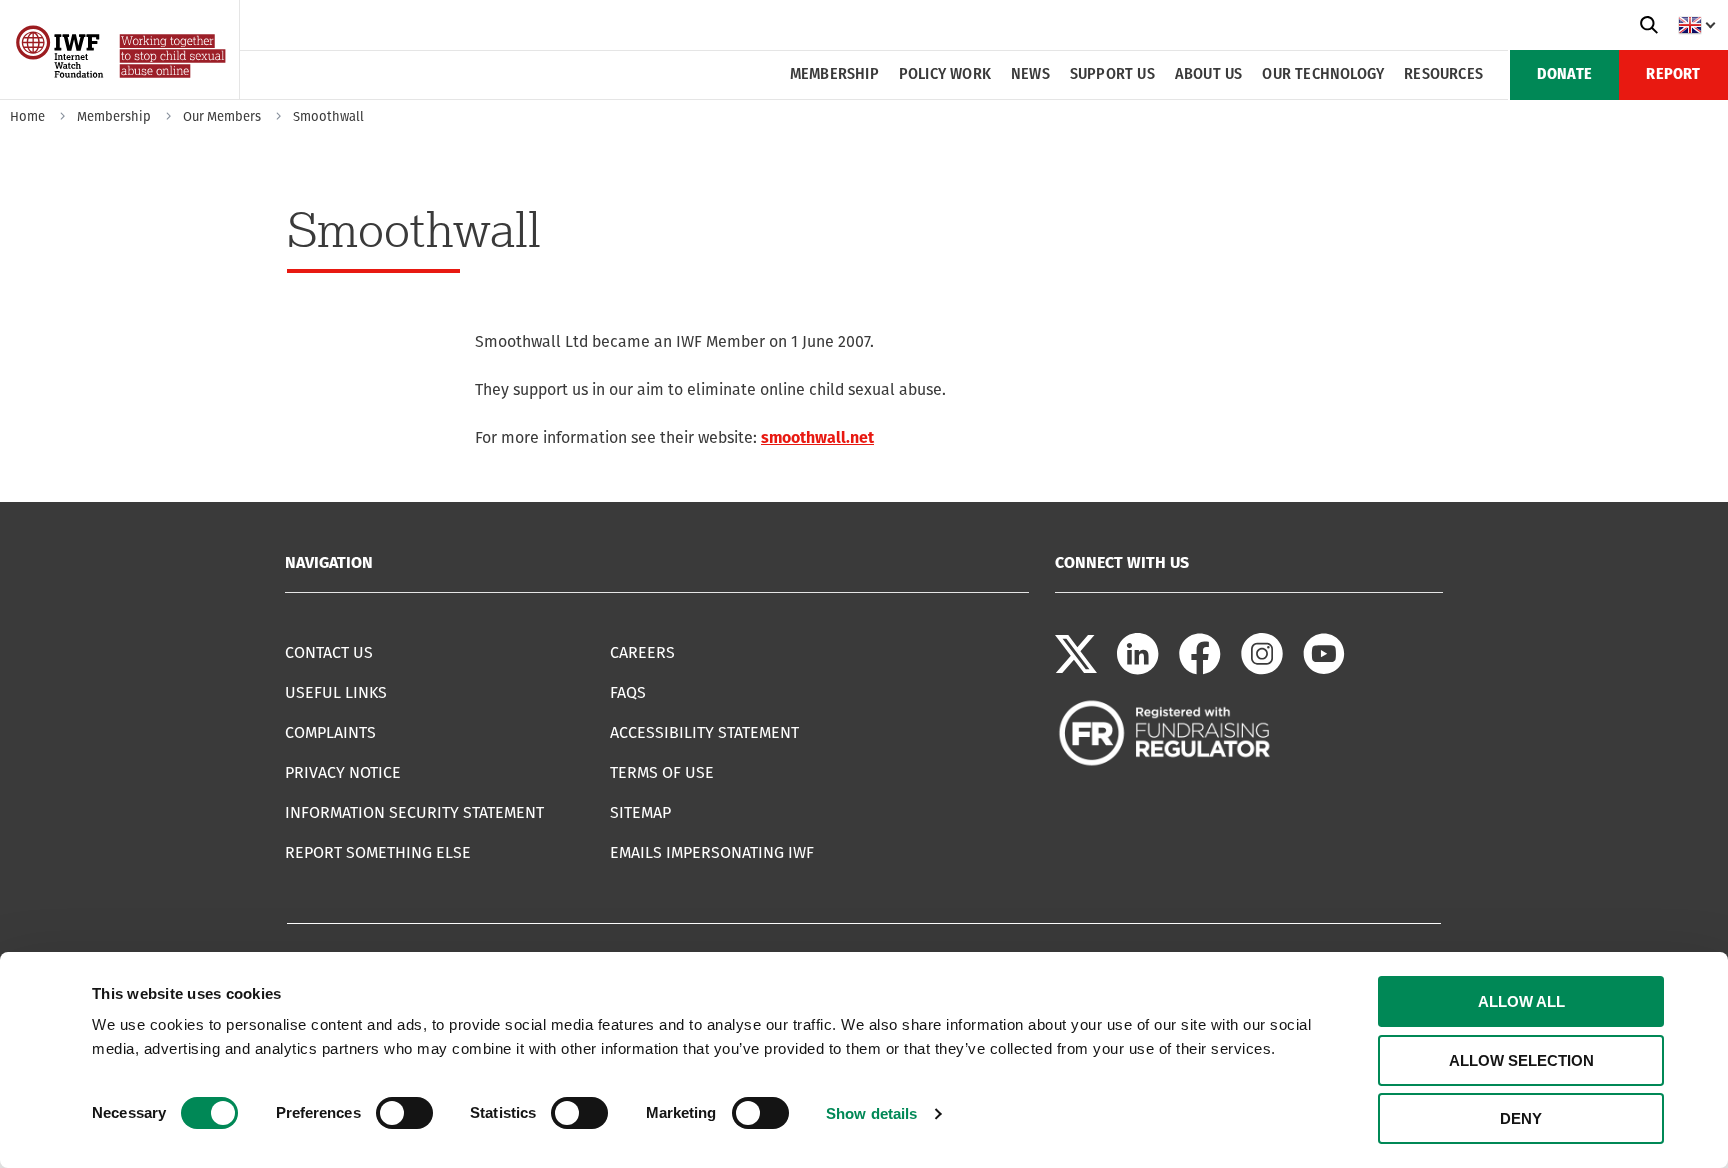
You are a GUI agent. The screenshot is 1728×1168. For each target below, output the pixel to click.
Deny (1521, 1118)
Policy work (945, 75)
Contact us (329, 652)
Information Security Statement (414, 812)
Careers (642, 652)
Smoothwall (328, 116)
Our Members (222, 116)
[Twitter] (1076, 669)
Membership (834, 75)
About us (1209, 75)
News (1030, 75)
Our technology (1323, 75)
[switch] (404, 1113)
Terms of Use (662, 772)
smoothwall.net (817, 437)
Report (1673, 75)
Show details (871, 1113)
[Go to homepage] (122, 92)
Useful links (336, 692)
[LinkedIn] (1138, 669)
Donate (1564, 75)
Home (27, 116)
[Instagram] (1262, 669)
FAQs (628, 692)
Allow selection (1521, 1060)
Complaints (330, 732)
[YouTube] (1324, 669)
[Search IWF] (1649, 25)
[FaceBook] (1200, 669)
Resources (1443, 75)
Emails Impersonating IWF (712, 852)
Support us (1112, 75)
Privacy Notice (343, 772)
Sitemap (640, 812)
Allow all (1521, 1001)
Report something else (378, 852)
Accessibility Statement (704, 732)
